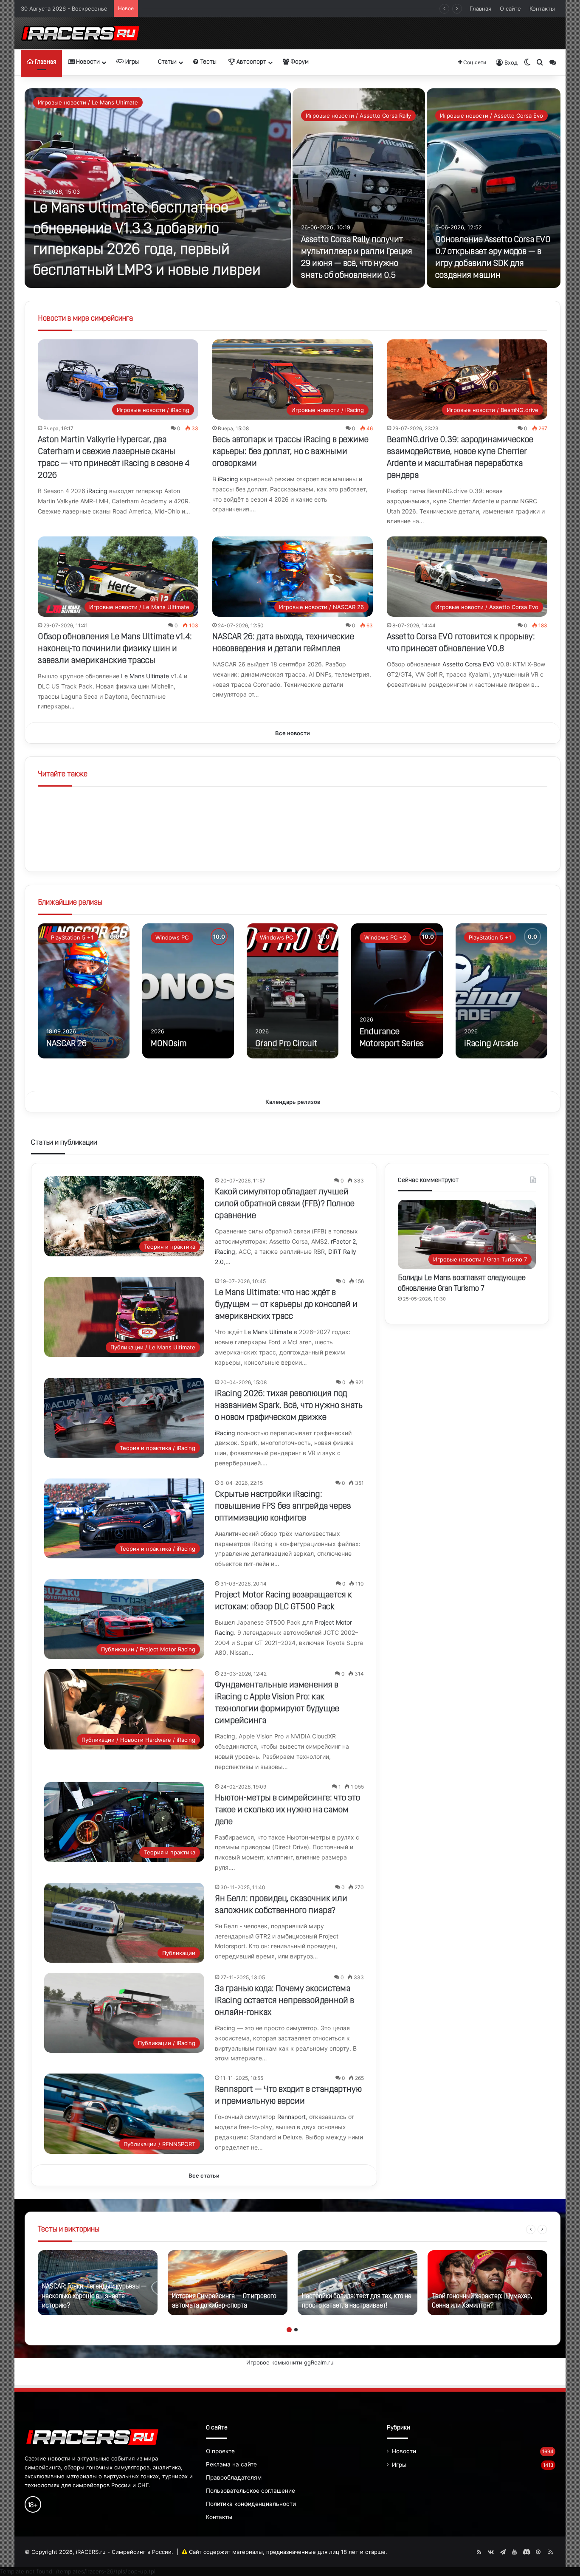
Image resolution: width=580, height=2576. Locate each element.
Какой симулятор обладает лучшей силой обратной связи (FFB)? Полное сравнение (285, 1204)
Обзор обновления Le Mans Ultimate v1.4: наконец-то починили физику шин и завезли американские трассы (115, 649)
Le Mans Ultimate (145, 676)
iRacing (97, 491)
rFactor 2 (343, 1241)
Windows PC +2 (385, 937)
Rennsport (291, 2117)
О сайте (510, 8)
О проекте (220, 2451)
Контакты (542, 8)
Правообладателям (234, 2477)
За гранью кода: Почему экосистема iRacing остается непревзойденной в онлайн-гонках (284, 2001)
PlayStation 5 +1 (72, 937)
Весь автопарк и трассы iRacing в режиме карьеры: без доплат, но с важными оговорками (290, 452)
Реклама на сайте (231, 2464)
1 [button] (289, 2330)
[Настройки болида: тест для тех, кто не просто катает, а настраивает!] (358, 2283)
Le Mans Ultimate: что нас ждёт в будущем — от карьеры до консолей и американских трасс (286, 1305)
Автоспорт (251, 62)
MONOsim (169, 1044)
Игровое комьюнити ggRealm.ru (290, 2362)
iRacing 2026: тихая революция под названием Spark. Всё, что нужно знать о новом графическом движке (289, 1406)
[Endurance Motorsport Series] (397, 991)
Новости (87, 62)
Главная (480, 8)
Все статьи (204, 2175)
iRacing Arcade (491, 1044)
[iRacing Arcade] (501, 991)
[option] (293, 188)
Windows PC (172, 937)
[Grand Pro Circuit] (293, 991)
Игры (131, 62)
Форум (299, 62)
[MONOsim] (188, 991)
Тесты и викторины (69, 2230)
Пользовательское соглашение (251, 2491)
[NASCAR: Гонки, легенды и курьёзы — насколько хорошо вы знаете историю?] (98, 2283)
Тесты (208, 62)
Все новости (293, 733)
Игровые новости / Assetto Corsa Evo (491, 116)
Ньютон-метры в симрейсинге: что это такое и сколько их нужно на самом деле (287, 1810)
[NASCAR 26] (84, 991)
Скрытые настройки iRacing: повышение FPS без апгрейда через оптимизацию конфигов (283, 1507)
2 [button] (296, 2330)
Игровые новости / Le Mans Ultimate (88, 102)
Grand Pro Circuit (286, 1044)
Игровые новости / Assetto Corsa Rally (358, 116)
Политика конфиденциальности (251, 2504)
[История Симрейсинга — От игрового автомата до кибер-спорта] (228, 2283)
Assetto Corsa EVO (469, 664)
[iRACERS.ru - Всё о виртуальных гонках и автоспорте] (80, 33)
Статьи (167, 62)
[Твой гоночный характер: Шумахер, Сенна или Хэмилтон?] (487, 2283)
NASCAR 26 (66, 1044)
